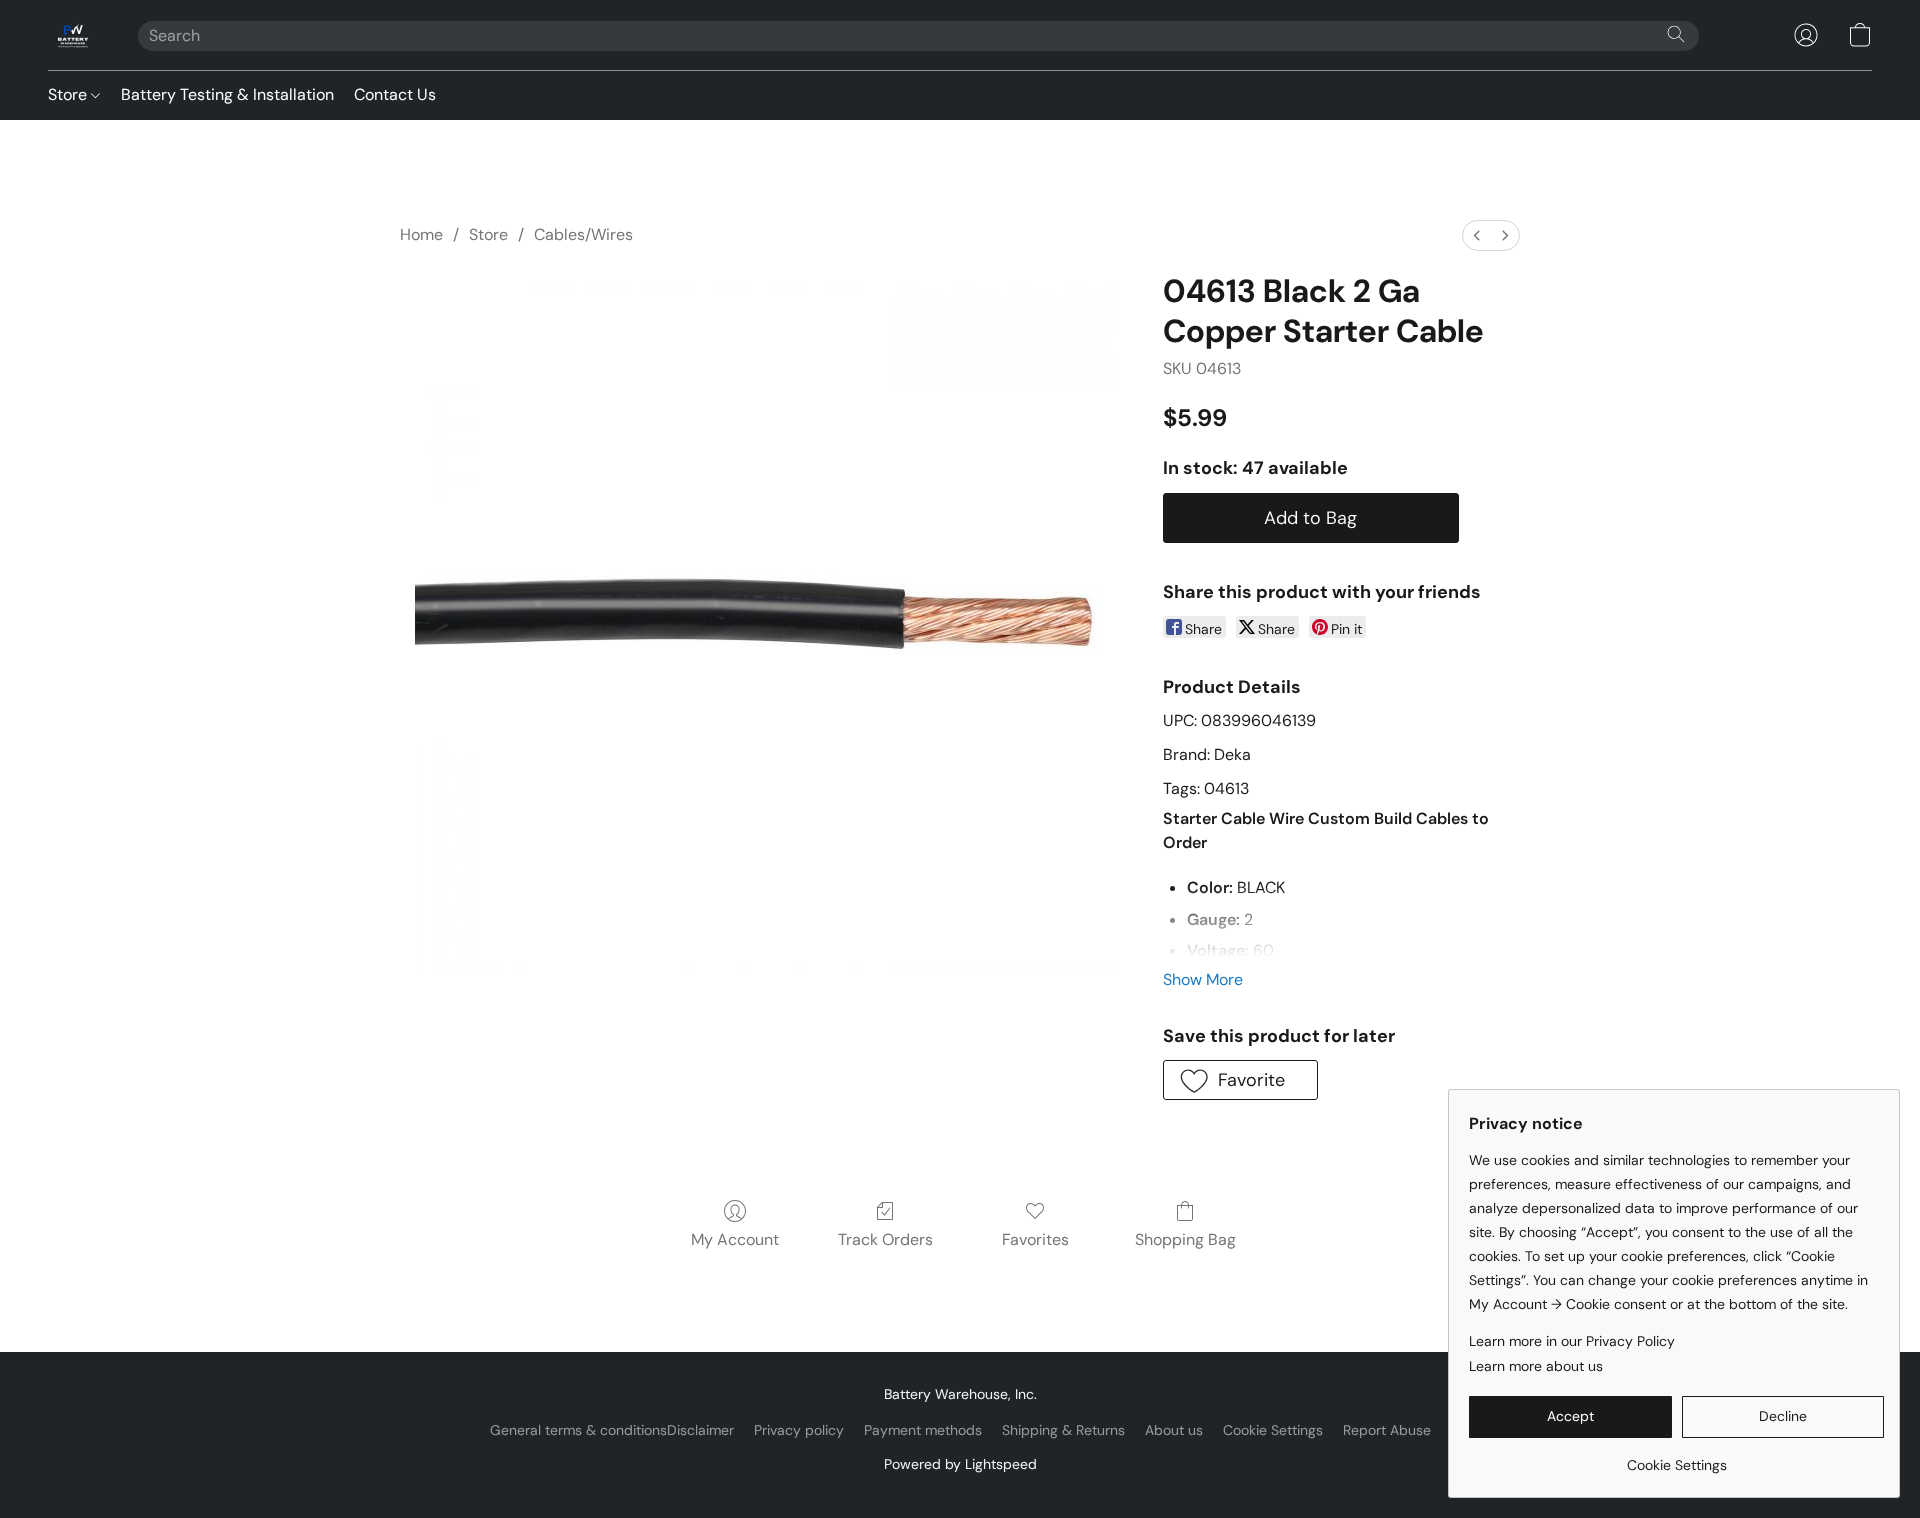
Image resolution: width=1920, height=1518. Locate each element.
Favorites (1035, 1239)
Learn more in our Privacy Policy (1572, 1341)
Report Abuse (1387, 1430)
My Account (735, 1239)
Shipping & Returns (1063, 1430)
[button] (73, 35)
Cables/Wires (583, 234)
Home (421, 234)
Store (69, 94)
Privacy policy (799, 1430)
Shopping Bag (1185, 1239)
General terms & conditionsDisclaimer (612, 1430)
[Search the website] (1676, 34)
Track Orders (885, 1239)
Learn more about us (1536, 1366)
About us (1174, 1430)
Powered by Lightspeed (960, 1464)
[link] (1676, 1457)
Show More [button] (1203, 979)
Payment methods (923, 1430)
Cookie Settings (1273, 1430)
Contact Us (395, 94)
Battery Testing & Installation (227, 94)
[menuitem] (1477, 235)
